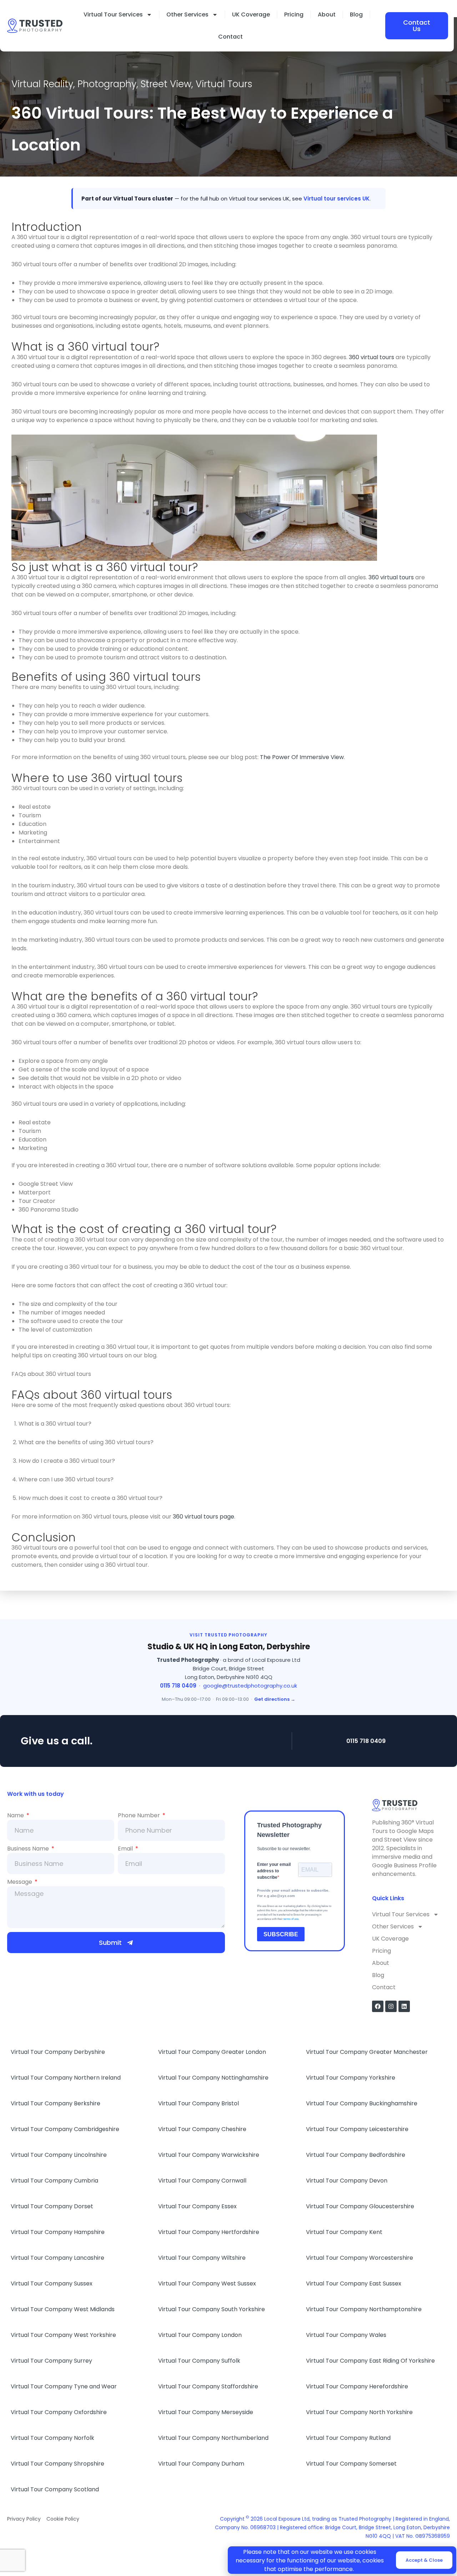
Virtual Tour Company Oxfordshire (59, 2412)
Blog (356, 14)
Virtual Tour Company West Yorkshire (63, 2335)
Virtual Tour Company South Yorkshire (212, 2309)
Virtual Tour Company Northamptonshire (364, 2309)
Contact (230, 37)
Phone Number (140, 1815)
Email (126, 1849)
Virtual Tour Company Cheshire (202, 2129)
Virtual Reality (42, 84)
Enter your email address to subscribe (274, 1871)
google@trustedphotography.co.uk (250, 1686)
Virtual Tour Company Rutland (348, 2438)
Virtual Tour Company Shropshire (57, 2464)
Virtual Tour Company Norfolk (52, 2438)
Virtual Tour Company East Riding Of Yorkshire (370, 2361)
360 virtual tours (371, 357)
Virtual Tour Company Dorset (52, 2206)
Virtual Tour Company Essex (197, 2206)
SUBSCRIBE (281, 1934)
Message (20, 1882)
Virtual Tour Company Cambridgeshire (65, 2129)
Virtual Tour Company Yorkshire (351, 2078)
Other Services (187, 14)
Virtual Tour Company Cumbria (54, 2181)
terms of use (291, 1919)
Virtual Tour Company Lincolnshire (59, 2155)
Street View (166, 84)
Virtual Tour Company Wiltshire (202, 2258)
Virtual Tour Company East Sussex (354, 2283)
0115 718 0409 (178, 1686)
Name (16, 1815)
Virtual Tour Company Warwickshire (209, 2155)
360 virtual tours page (204, 1517)
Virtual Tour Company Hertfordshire (209, 2232)
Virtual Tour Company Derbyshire (58, 2052)
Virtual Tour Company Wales (346, 2335)
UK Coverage (251, 14)
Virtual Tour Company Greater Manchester (367, 2052)
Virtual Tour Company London (200, 2335)
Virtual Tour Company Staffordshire (208, 2386)
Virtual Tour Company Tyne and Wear (64, 2386)
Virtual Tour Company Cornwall (202, 2181)
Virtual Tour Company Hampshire (58, 2232)
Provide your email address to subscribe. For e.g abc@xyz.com (293, 1893)
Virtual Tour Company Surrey (51, 2361)
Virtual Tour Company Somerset (351, 2464)
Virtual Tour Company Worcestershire (360, 2258)
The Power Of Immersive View (302, 757)
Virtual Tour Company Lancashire (57, 2258)
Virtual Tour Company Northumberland (213, 2438)
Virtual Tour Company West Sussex (207, 2283)
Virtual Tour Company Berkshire (56, 2103)
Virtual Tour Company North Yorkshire (359, 2412)
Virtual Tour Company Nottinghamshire (213, 2078)
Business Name (29, 1849)
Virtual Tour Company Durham (201, 2464)
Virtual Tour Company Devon (347, 2181)
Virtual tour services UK (337, 199)
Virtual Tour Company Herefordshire (357, 2386)
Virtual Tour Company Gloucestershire (360, 2206)
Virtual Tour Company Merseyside (206, 2412)
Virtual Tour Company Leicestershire (357, 2129)
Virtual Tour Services (113, 14)
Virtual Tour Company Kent (344, 2232)
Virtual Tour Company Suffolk (199, 2361)
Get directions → (275, 1699)
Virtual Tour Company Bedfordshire (356, 2155)
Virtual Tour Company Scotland (55, 2489)
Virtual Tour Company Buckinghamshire (362, 2103)
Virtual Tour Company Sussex (52, 2283)
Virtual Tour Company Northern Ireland (66, 2078)
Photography (107, 84)
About (327, 14)
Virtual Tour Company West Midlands (63, 2309)
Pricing (294, 14)
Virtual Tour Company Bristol (199, 2103)
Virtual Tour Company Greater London (212, 2052)
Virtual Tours (224, 84)
